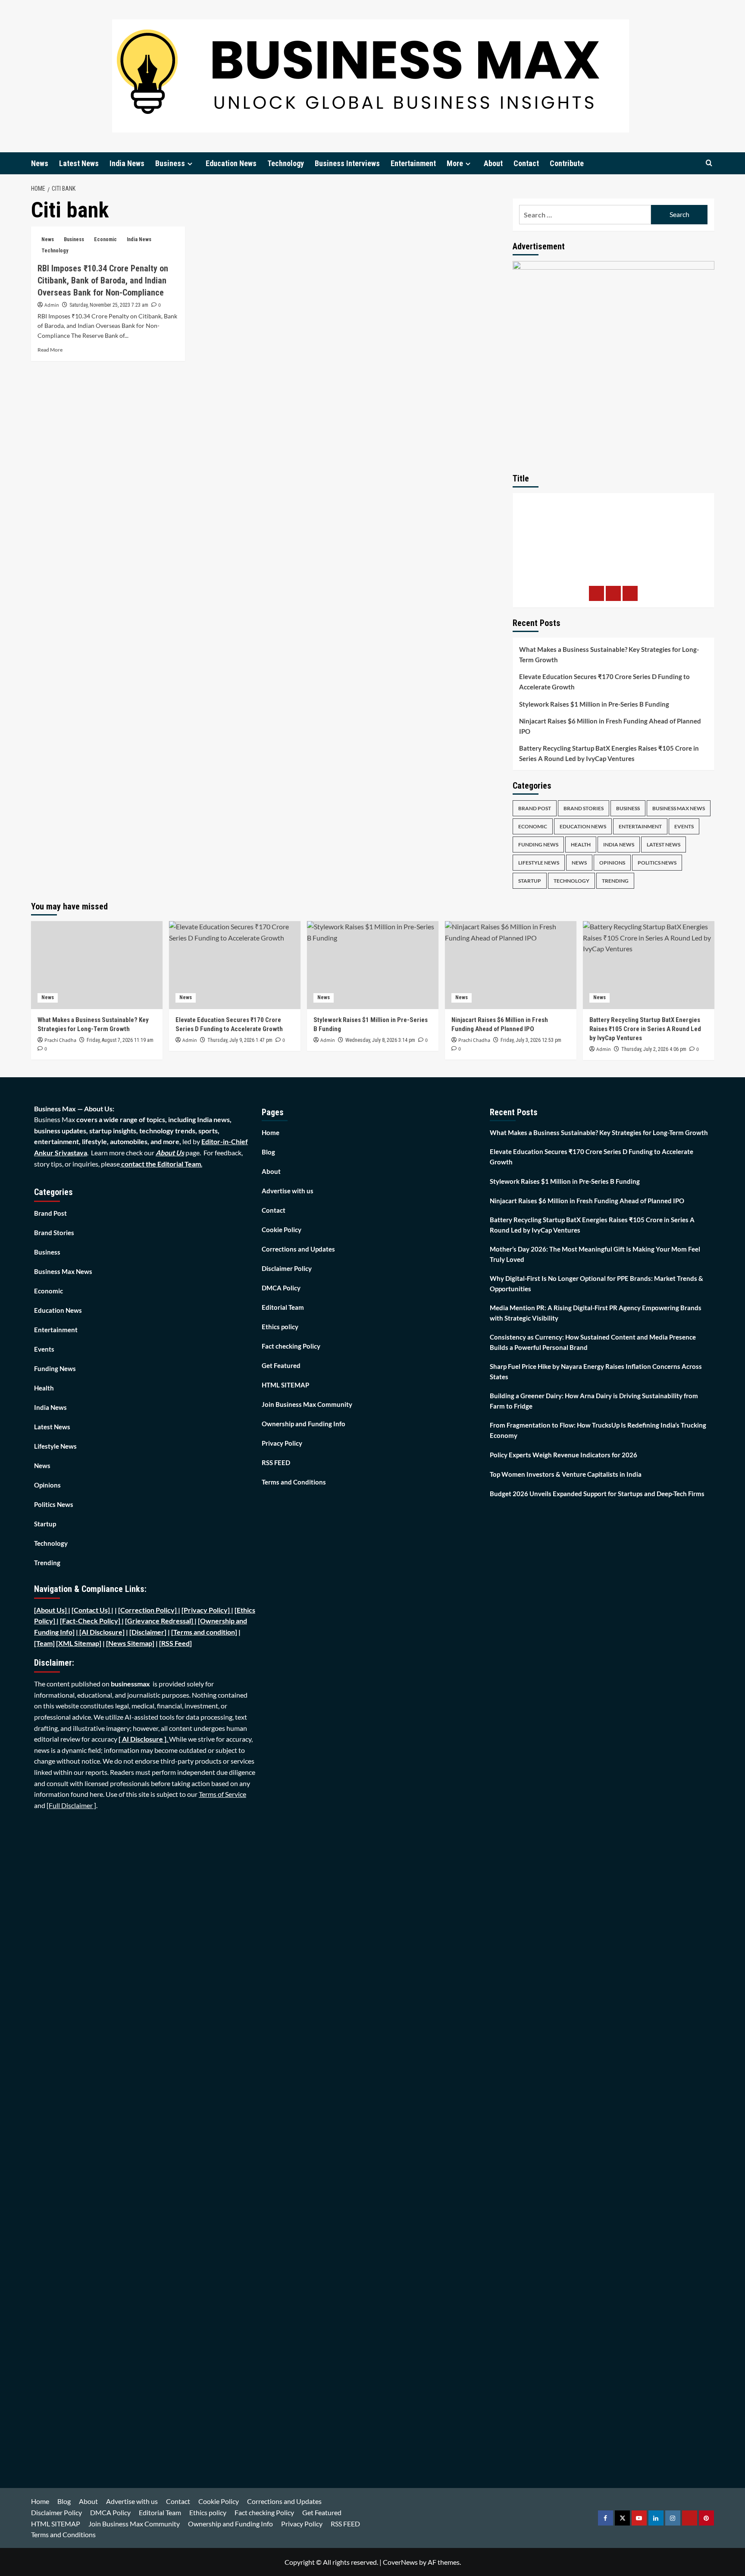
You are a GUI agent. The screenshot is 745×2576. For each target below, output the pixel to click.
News (40, 163)
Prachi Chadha (60, 1040)
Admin (52, 305)
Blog (268, 1152)
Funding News (538, 845)
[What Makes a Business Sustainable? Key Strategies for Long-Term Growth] (97, 965)
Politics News (657, 863)
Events (684, 826)
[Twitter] (613, 593)
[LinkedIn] (630, 593)
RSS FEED (276, 1463)
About (493, 163)
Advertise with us (288, 1191)
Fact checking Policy (291, 1346)
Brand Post (535, 808)
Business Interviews (347, 163)
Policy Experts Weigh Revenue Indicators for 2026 (563, 1455)
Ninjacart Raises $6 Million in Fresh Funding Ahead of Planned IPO (610, 726)
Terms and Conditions (294, 1482)
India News (127, 163)
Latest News (79, 163)
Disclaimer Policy (287, 1268)
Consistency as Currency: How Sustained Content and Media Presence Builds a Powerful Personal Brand (593, 1342)
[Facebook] (596, 593)
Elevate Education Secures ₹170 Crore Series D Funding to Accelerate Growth (604, 682)
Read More (50, 350)
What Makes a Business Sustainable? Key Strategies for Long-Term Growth (609, 654)
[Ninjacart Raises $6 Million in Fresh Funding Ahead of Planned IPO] (511, 965)
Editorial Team (283, 1307)
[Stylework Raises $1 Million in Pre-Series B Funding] (373, 965)
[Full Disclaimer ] (71, 1805)
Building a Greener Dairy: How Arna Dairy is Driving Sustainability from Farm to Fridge (594, 1401)
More (455, 163)
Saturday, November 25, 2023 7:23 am (109, 305)
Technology (286, 163)
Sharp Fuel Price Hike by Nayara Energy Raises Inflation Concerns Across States (596, 1371)
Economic (105, 239)
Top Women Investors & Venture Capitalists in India (566, 1474)
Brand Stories (584, 808)
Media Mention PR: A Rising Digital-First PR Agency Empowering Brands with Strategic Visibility (596, 1313)
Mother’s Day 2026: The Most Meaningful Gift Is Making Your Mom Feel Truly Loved (595, 1254)
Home (271, 1132)
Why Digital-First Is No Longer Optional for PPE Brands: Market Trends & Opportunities (596, 1283)
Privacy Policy (282, 1443)
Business (170, 163)
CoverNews (400, 2562)
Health (581, 845)
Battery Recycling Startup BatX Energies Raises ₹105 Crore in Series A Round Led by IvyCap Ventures (609, 753)
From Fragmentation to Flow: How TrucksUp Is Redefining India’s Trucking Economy (598, 1430)
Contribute (567, 163)
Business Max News (679, 808)
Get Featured (281, 1365)
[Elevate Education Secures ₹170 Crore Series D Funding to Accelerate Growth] (235, 965)
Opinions (612, 863)
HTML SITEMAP (285, 1385)
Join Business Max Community (307, 1404)
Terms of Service (222, 1794)
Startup (530, 881)
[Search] (709, 163)
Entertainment (413, 163)
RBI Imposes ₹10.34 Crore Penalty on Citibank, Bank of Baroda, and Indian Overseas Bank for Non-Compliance (103, 280)
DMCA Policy (281, 1288)
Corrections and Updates (298, 1249)
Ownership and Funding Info (304, 1424)
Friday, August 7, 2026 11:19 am (120, 1040)
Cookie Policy (282, 1230)
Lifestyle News (539, 863)
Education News (231, 163)
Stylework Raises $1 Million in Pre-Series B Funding (594, 704)
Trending (615, 881)
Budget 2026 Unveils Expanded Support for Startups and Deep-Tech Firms (597, 1494)
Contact (526, 163)
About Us (170, 1153)
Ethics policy (280, 1327)
